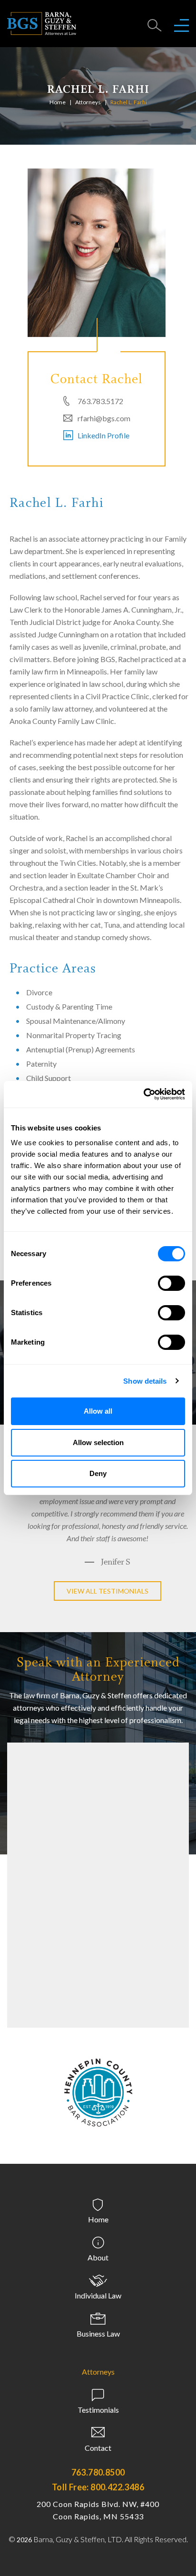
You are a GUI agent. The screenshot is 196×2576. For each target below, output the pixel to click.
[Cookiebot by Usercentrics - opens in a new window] (143, 1094)
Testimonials (98, 2422)
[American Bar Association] (98, 2096)
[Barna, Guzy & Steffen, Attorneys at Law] (42, 23)
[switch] (171, 1283)
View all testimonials (108, 1603)
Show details (145, 1381)
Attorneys (88, 102)
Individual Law (98, 2308)
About (98, 2270)
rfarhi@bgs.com (104, 418)
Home (58, 102)
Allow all (98, 1411)
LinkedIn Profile (103, 435)
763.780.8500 (98, 2485)
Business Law (98, 2346)
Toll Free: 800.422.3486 (98, 2499)
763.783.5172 (100, 401)
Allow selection (98, 1442)
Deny (98, 1473)
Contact (98, 2460)
